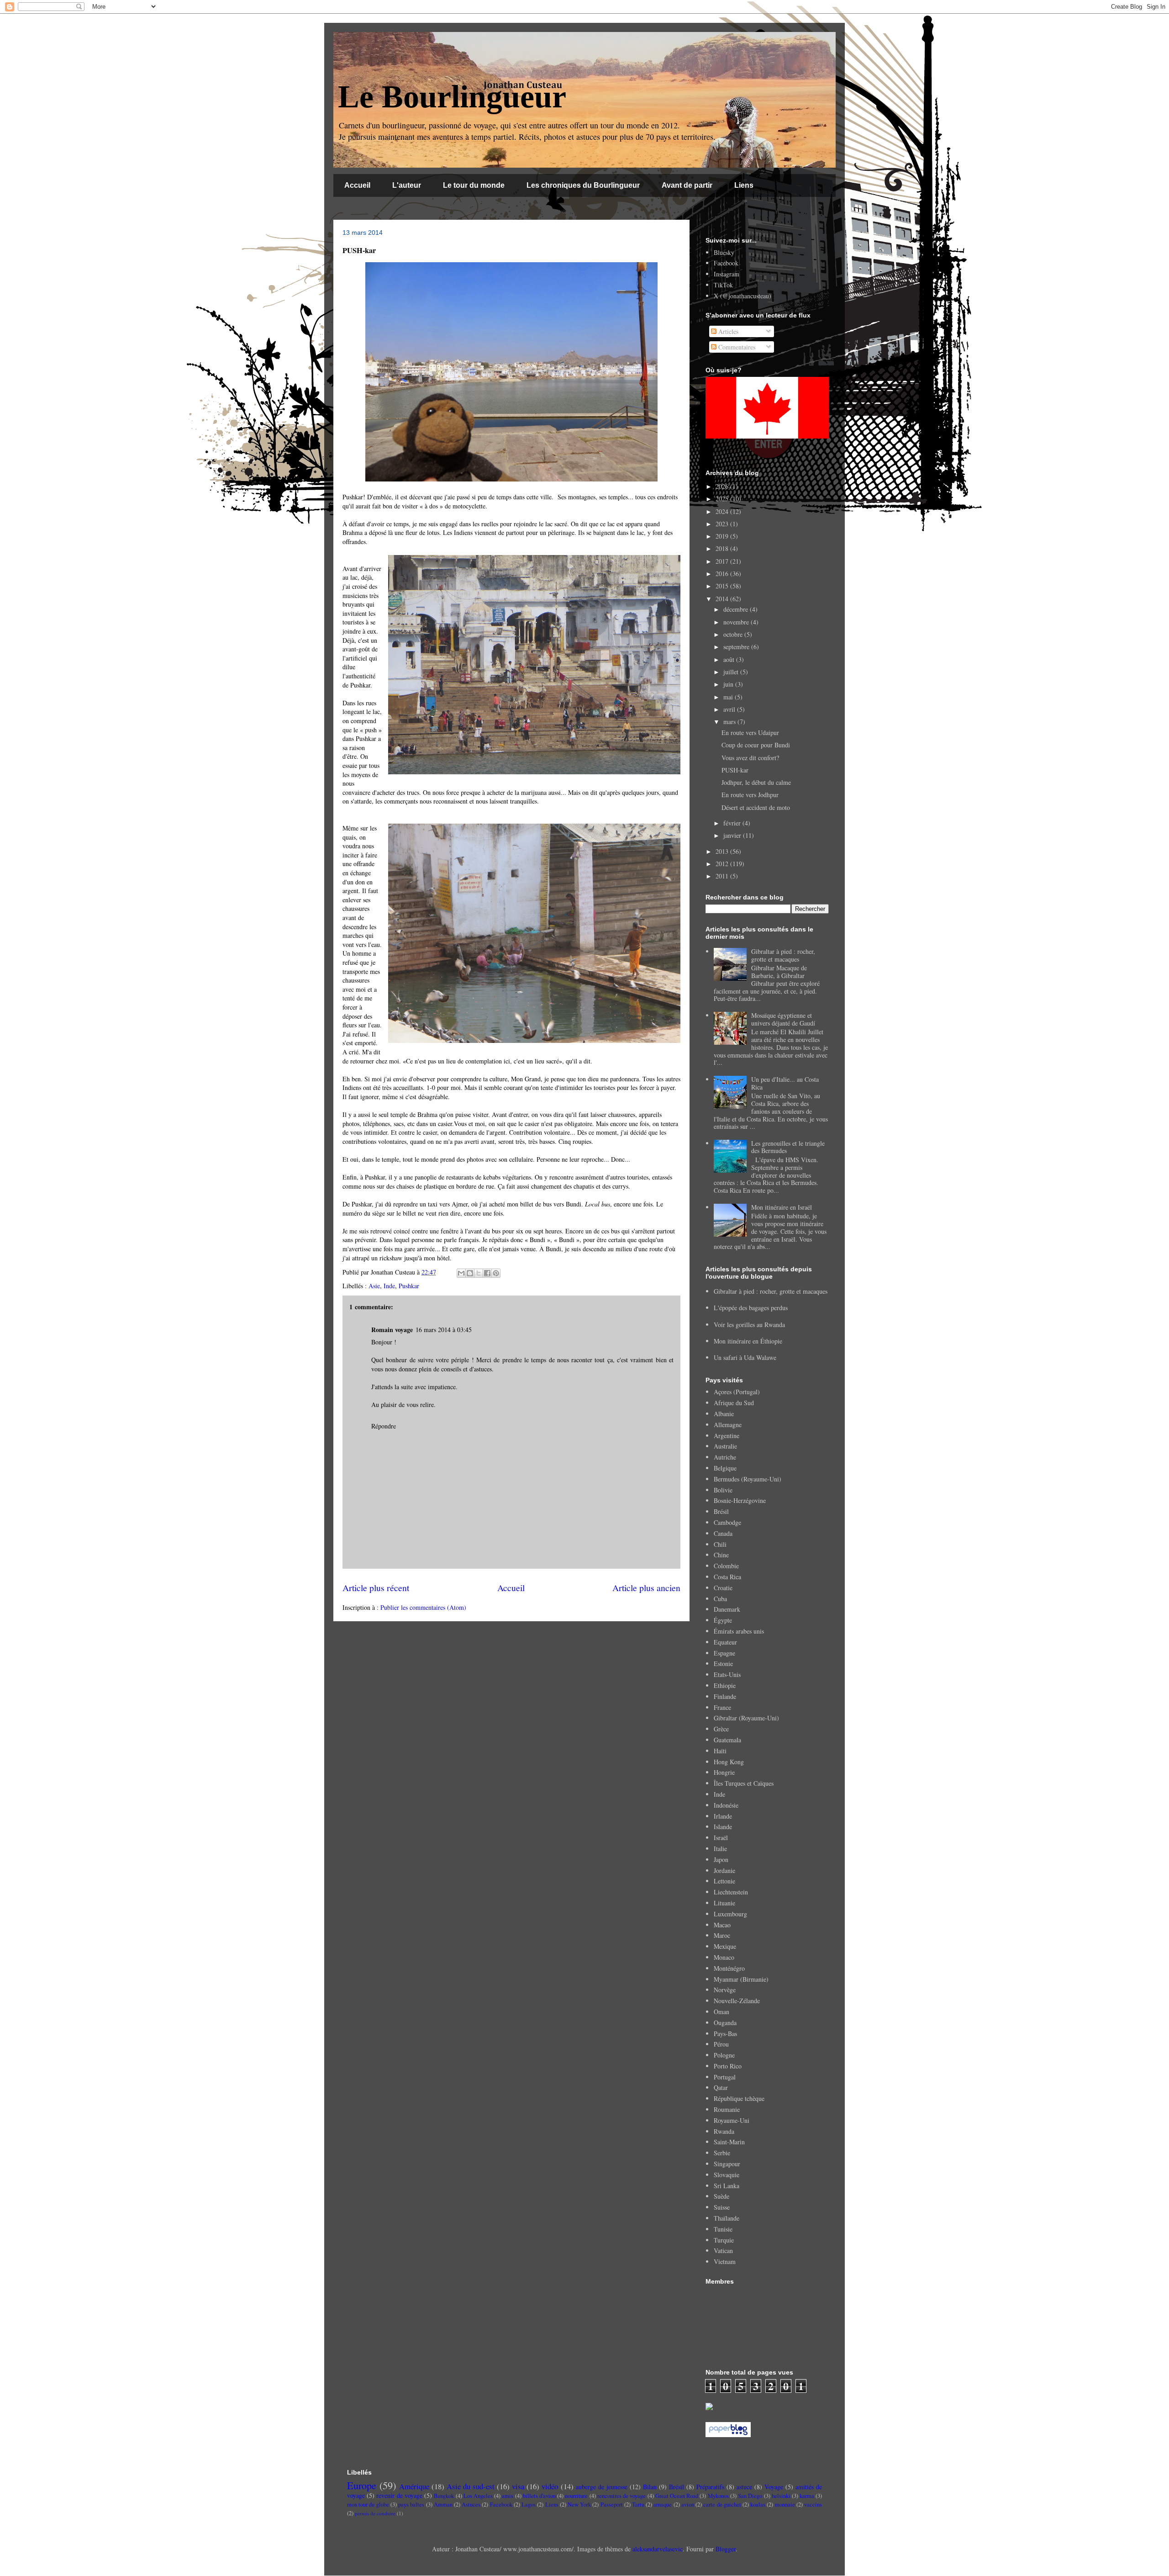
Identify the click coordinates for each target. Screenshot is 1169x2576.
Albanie (724, 1414)
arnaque (663, 2505)
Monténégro (729, 1968)
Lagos (529, 2505)
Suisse (722, 2207)
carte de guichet (722, 2505)
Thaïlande (727, 2218)
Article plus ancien (646, 1588)
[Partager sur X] (479, 1273)
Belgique (725, 1468)
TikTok (723, 285)
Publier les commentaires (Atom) (423, 1607)
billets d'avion (539, 2496)
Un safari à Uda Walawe (745, 1357)
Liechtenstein (731, 1892)
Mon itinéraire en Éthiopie (748, 1341)
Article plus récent (376, 1588)
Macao (722, 1925)
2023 (723, 524)
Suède (721, 2196)
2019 (723, 536)
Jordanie (724, 1870)
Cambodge (727, 1522)
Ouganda (725, 2023)
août (730, 659)
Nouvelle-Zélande (737, 2001)
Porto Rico (728, 2066)
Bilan (650, 2487)
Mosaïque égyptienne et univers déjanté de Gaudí (783, 1019)
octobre (734, 634)
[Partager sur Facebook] (487, 1273)
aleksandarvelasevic (658, 2549)
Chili (720, 1544)
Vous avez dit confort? (750, 758)
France (722, 1707)
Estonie (723, 1664)
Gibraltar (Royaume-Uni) (746, 1718)
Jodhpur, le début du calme (756, 782)
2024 (723, 511)
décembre (737, 609)
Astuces (471, 2505)
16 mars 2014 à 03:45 (444, 1330)
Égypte (723, 1620)
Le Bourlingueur (452, 97)
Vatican (723, 2251)
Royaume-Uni (732, 2120)
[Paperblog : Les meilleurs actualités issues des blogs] (728, 2435)
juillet (732, 672)
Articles (727, 331)
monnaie (785, 2505)
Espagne (724, 1653)
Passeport (612, 2505)
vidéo (550, 2486)
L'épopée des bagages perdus (751, 1308)
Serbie (722, 2153)
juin (729, 684)
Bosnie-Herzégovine (740, 1500)
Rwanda (724, 2131)
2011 (723, 876)
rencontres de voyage (621, 2496)
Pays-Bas (725, 2034)
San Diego (750, 2496)
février (733, 823)
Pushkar (409, 1286)
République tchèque (739, 2098)
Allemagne (728, 1425)
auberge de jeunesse (602, 2487)
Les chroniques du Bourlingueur (583, 185)
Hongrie (724, 1772)
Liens (744, 185)
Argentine (727, 1436)
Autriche (725, 1457)
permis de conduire (375, 2513)
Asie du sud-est (471, 2486)
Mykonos (718, 2496)
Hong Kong (729, 1762)
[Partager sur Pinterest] (496, 1273)
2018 (723, 548)
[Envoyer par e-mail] (461, 1273)
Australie (725, 1446)
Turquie (724, 2240)
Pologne (724, 2055)
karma (807, 2496)
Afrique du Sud (734, 1403)
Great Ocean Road (677, 2496)
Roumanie (727, 2109)
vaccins (813, 2505)
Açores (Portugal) (737, 1392)
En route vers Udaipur (750, 733)
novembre (737, 622)
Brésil (721, 1511)
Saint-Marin (729, 2142)
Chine (721, 1555)
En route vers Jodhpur (750, 795)
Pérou (721, 2044)
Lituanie (724, 1903)
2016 (723, 574)
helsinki (781, 2496)
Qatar (721, 2087)
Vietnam (725, 2261)
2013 (723, 851)
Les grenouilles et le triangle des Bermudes (788, 1147)
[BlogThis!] (470, 1273)
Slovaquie (727, 2175)
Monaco (724, 1957)
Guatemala (727, 1740)
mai (729, 697)
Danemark (727, 1609)
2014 (723, 599)
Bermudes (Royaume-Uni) (748, 1479)
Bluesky (724, 252)
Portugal (725, 2077)
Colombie (726, 1566)
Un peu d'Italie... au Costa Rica (785, 1083)
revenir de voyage (399, 2495)
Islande (723, 1827)
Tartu (638, 2505)
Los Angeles (478, 2496)
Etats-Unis (727, 1674)
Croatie (723, 1588)
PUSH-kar (735, 770)
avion (688, 2505)
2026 (723, 486)
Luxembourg (730, 1914)
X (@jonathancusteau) (742, 296)
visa (518, 2486)
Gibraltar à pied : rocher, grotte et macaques (783, 955)
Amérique (414, 2486)
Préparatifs (710, 2487)
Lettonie (724, 1881)
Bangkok (444, 2496)
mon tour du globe (368, 2505)
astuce (744, 2487)
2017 (723, 561)
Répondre (384, 1426)
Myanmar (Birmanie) (741, 1979)
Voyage (774, 2487)
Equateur (725, 1642)
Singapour (727, 2164)
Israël (721, 1838)
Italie (720, 1849)
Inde (389, 1286)
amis (508, 2496)
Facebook (726, 263)
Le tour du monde (474, 185)
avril (730, 709)
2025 (723, 499)
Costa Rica (727, 1577)
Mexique (725, 1946)
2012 (723, 864)
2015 (723, 586)
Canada (723, 1533)
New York (579, 2505)
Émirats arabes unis (739, 1631)
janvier (733, 835)
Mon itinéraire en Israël (782, 1207)
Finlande (725, 1696)
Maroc (722, 1935)
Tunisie (723, 2229)
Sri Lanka (727, 2186)
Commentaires (736, 347)
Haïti (720, 1751)
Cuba (720, 1599)
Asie (374, 1286)
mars (730, 722)
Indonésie (726, 1805)
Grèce (721, 1729)
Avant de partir (687, 185)
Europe (362, 2485)
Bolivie (723, 1490)
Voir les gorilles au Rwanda (749, 1325)
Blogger (726, 2549)
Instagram (727, 274)
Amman (443, 2505)
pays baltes (411, 2505)
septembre (737, 647)
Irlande (723, 1816)
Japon (721, 1859)
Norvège (725, 1990)
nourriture (576, 2496)
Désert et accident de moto (756, 807)
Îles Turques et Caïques (744, 1783)
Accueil (357, 185)
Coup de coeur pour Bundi (756, 745)
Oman (721, 2012)
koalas (758, 2505)
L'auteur (407, 185)
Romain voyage (392, 1330)
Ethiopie (725, 1685)
